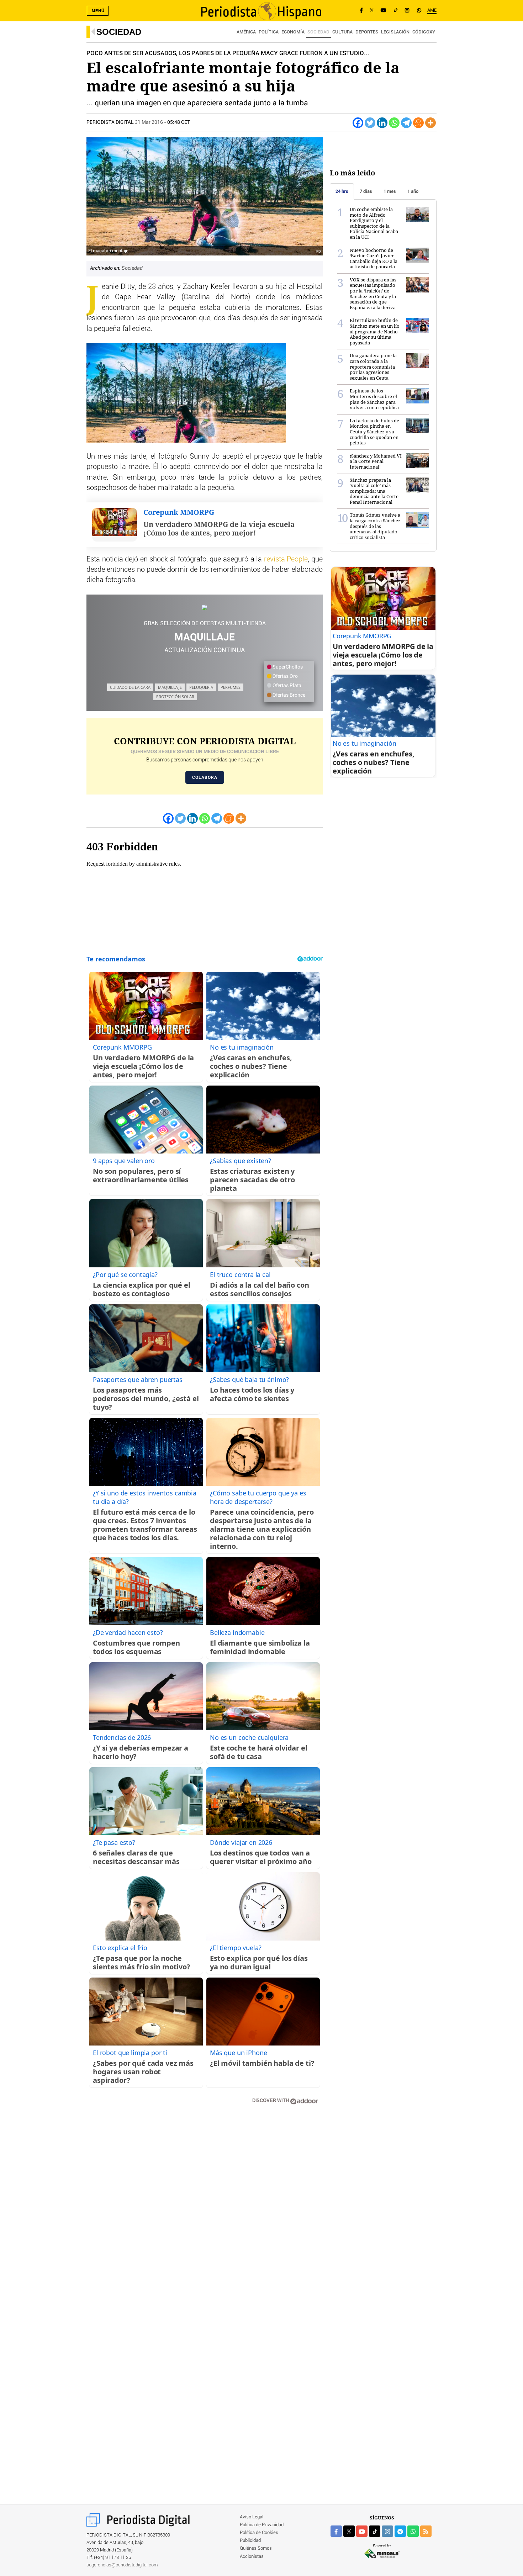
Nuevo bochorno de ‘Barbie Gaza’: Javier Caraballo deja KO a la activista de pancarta (374, 258)
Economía (293, 32)
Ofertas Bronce (288, 695)
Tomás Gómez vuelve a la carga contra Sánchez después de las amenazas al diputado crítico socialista (375, 526)
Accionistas (252, 2557)
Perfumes (231, 687)
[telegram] (400, 2531)
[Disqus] (205, 2212)
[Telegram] (406, 123)
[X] (372, 11)
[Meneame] (418, 123)
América (246, 32)
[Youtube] (384, 11)
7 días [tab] (366, 191)
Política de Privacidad (262, 2525)
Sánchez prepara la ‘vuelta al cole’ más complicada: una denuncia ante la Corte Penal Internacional (374, 491)
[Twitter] (370, 123)
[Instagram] (407, 11)
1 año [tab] (413, 191)
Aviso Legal (252, 2517)
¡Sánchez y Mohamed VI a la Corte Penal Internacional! (376, 461)
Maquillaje (170, 687)
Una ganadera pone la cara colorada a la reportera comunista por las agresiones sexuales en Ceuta (373, 366)
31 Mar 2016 (149, 122)
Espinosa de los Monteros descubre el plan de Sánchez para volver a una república (374, 399)
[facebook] (336, 2531)
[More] (430, 123)
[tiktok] (375, 2531)
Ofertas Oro (285, 676)
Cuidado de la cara (130, 687)
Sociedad (119, 32)
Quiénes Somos (256, 2548)
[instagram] (387, 2531)
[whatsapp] (419, 11)
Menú (98, 11)
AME (432, 10)
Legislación (395, 32)
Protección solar (175, 696)
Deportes (367, 32)
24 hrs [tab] (342, 191)
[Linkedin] (382, 123)
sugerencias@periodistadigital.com (122, 2565)
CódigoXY (424, 32)
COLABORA (205, 777)
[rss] (426, 2531)
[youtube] (362, 2531)
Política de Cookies (259, 2533)
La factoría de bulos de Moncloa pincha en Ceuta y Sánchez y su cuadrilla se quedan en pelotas (374, 432)
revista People (286, 559)
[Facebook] (361, 11)
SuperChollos (287, 667)
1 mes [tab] (390, 191)
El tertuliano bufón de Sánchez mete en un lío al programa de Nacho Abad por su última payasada (375, 331)
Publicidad (250, 2541)
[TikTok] (396, 11)
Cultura (342, 32)
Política (269, 32)
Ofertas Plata (286, 686)
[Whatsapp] (394, 123)
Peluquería (201, 687)
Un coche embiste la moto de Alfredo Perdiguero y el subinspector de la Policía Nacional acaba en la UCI (374, 223)
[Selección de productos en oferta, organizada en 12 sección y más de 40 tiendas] (205, 608)
